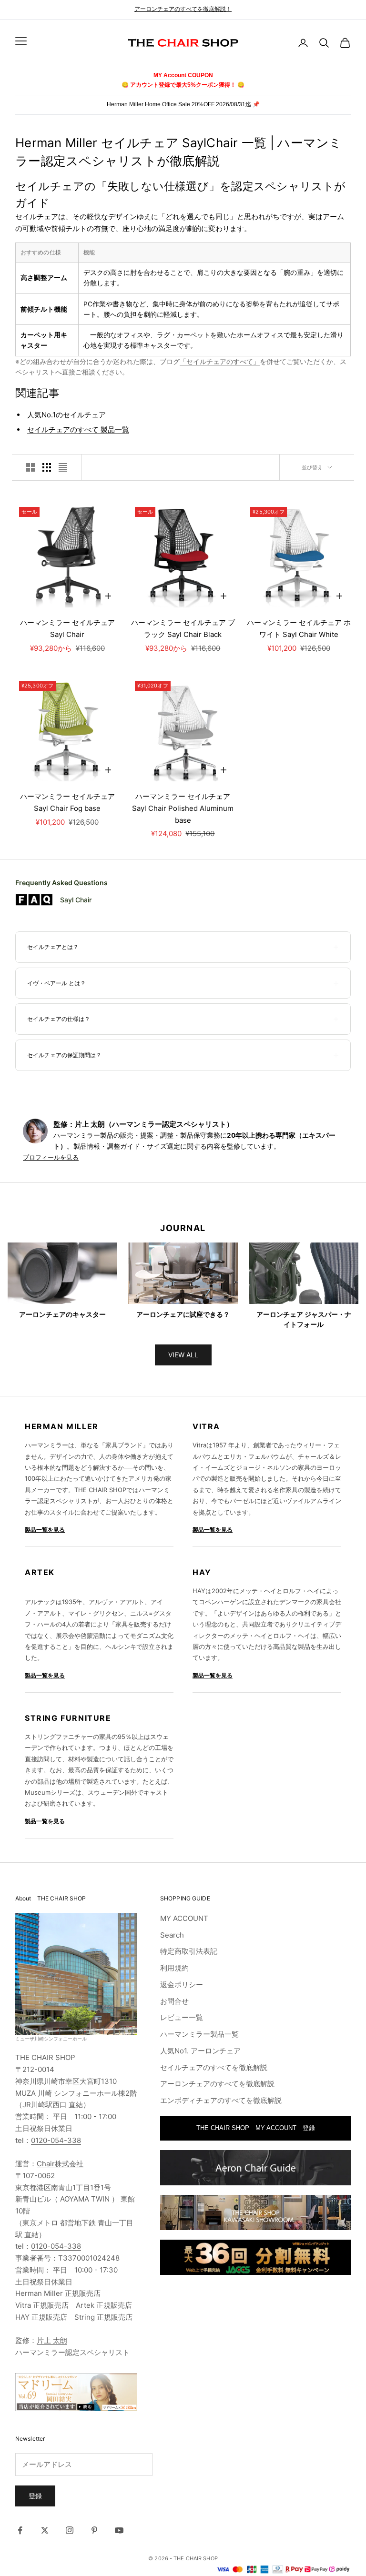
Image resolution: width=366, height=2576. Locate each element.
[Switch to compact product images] (63, 467)
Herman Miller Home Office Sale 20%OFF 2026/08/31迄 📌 (183, 104)
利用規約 (174, 1968)
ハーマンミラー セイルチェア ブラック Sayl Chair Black (183, 628)
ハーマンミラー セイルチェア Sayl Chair (67, 628)
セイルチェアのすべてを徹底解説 (214, 2067)
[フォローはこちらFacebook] (20, 2530)
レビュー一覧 (182, 2017)
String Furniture (68, 1718)
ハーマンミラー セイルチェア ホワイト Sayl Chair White (299, 628)
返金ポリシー (182, 1985)
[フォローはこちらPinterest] (94, 2530)
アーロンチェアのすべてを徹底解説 (217, 2084)
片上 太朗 (52, 2340)
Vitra (206, 1426)
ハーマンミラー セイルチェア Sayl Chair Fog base (70, 802)
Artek (40, 1572)
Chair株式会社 (60, 2164)
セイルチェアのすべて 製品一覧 (78, 429)
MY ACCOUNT (184, 1918)
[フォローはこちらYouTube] (119, 2530)
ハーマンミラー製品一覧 (199, 2034)
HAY (202, 1572)
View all (183, 1355)
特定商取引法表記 (189, 1951)
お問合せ (174, 2001)
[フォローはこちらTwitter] (45, 2530)
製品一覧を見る (45, 1530)
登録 (35, 2496)
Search (172, 1935)
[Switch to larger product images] (30, 467)
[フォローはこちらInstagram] (70, 2530)
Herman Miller (62, 1426)
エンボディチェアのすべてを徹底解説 (221, 2100)
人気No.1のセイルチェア (66, 415)
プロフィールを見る (51, 1157)
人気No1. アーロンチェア (200, 2051)
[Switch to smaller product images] (47, 467)
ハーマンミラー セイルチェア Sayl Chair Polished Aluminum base (183, 808)
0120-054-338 (56, 2140)
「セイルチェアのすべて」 (220, 362)
